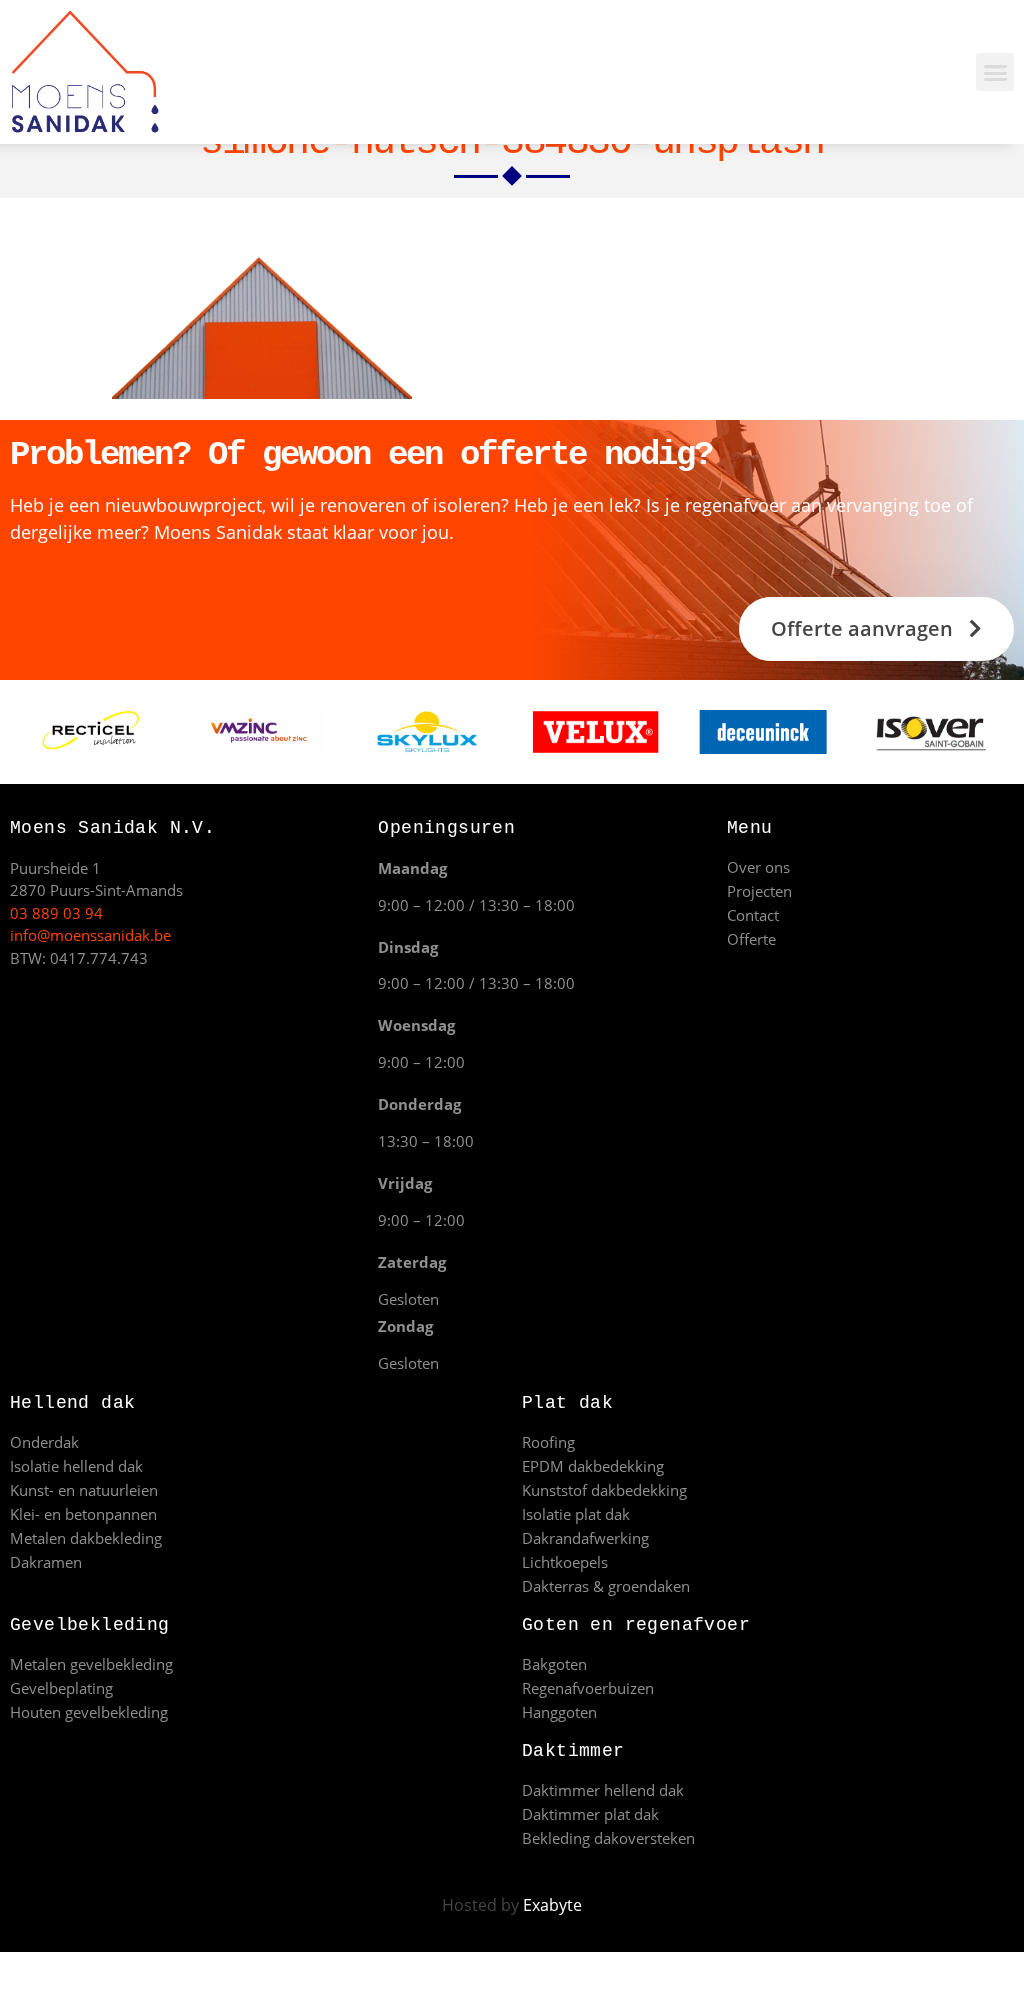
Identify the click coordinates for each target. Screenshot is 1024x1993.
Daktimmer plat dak (590, 1814)
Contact (753, 915)
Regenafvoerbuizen (588, 1688)
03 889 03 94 (56, 913)
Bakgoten (554, 1664)
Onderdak (44, 1442)
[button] (995, 72)
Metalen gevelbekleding (91, 1664)
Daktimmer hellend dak (603, 1790)
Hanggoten (559, 1712)
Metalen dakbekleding (86, 1538)
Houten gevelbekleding (89, 1712)
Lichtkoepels (565, 1562)
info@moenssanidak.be (90, 935)
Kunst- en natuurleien (84, 1490)
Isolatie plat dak (576, 1514)
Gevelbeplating (61, 1688)
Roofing (548, 1442)
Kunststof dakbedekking (604, 1490)
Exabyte (552, 1905)
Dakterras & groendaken (606, 1586)
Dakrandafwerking (585, 1538)
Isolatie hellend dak (76, 1466)
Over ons (758, 867)
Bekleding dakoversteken (608, 1838)
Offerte (751, 939)
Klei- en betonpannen (83, 1514)
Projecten (759, 891)
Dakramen (46, 1562)
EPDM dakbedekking (593, 1466)
